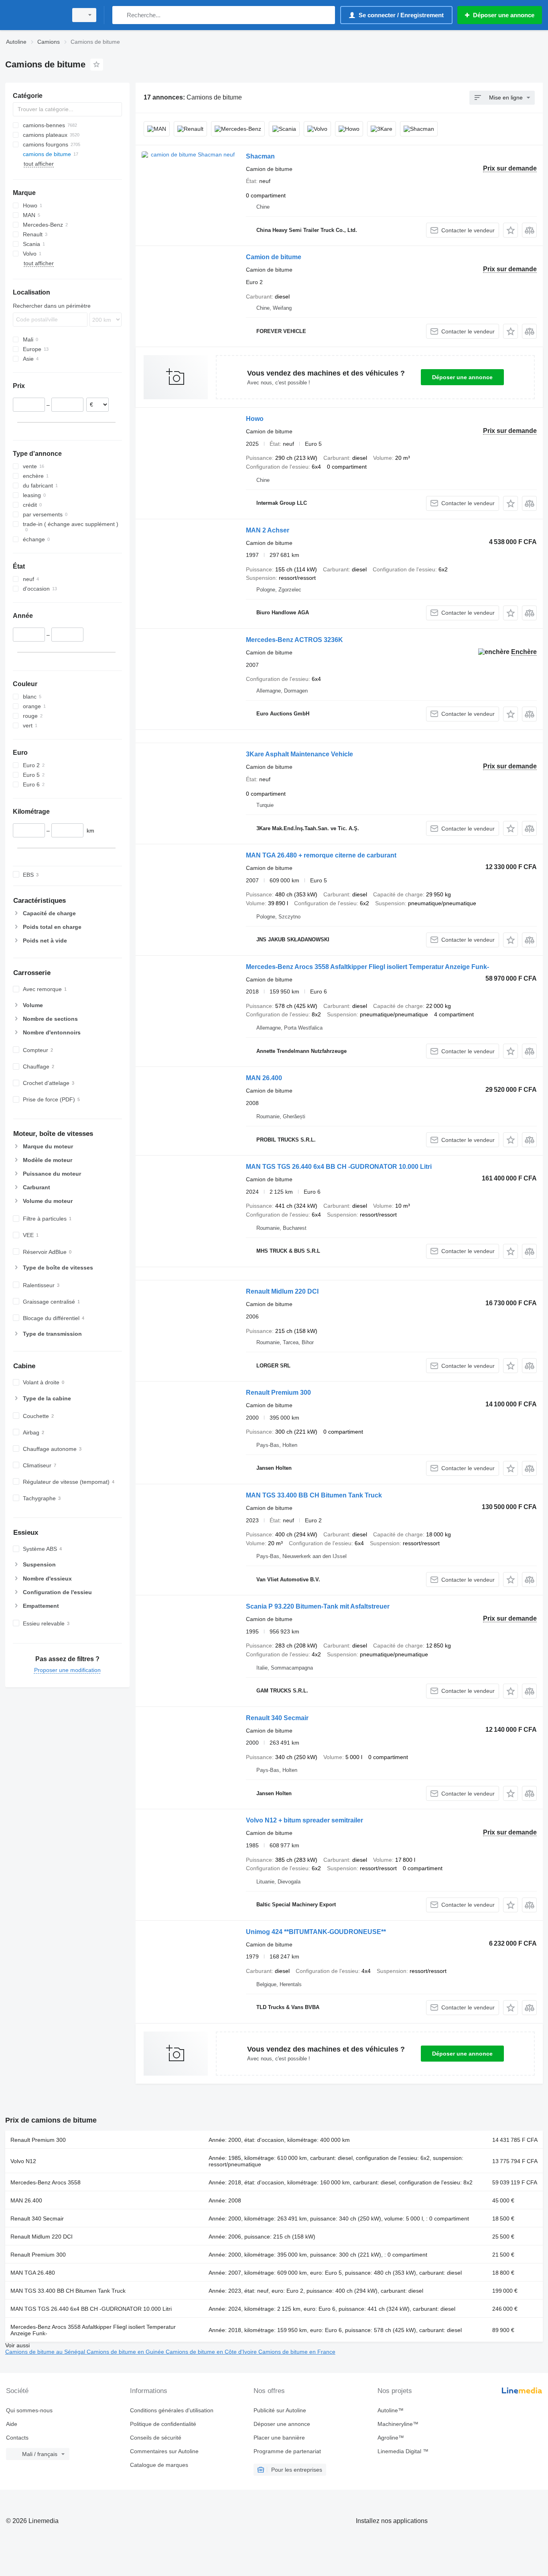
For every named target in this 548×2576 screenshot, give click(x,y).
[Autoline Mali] (34, 15)
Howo (255, 419)
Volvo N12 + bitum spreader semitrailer (304, 1820)
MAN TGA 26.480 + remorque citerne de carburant (321, 855)
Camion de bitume (274, 257)
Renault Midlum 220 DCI (282, 1291)
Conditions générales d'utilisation (172, 2410)
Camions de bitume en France (297, 2352)
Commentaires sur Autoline (164, 2451)
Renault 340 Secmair (277, 1718)
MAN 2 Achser (268, 530)
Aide (12, 2424)
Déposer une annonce (462, 377)
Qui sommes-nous (29, 2410)
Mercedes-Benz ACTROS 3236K (294, 640)
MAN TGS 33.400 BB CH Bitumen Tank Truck (314, 1495)
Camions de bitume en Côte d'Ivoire (212, 2352)
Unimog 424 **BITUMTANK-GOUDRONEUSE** (316, 1932)
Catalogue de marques (159, 2465)
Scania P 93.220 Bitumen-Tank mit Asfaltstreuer (318, 1606)
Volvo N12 (23, 2161)
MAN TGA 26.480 (33, 2273)
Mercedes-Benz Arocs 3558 (46, 2182)
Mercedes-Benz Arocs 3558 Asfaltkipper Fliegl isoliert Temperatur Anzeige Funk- (367, 967)
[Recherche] (120, 15)
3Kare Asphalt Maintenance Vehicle (299, 754)
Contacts (17, 2438)
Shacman (260, 156)
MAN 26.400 (264, 1078)
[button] (510, 230)
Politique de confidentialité (163, 2424)
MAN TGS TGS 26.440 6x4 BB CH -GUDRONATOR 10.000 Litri (339, 1167)
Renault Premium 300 (278, 1393)
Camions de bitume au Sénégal (46, 2352)
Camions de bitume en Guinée (126, 2352)
